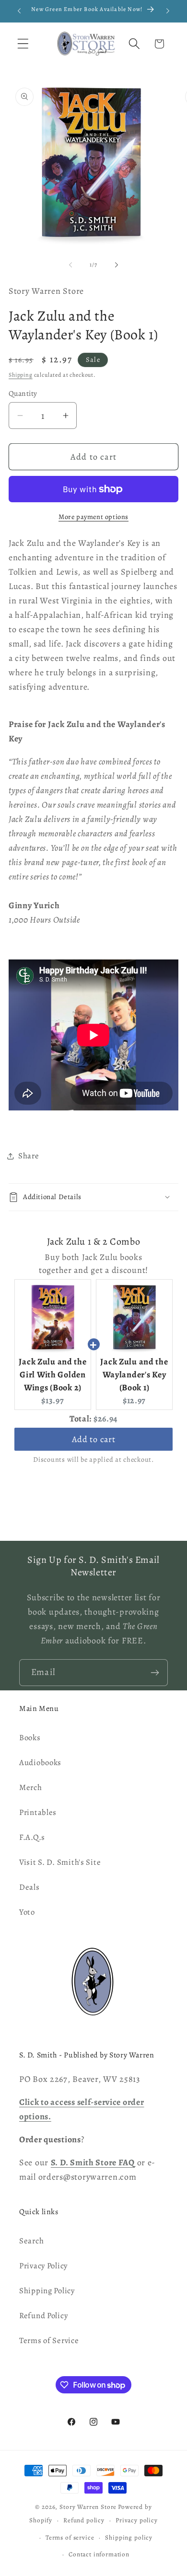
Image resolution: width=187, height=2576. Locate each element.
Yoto (27, 1912)
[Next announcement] (168, 11)
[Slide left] (70, 265)
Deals (29, 1887)
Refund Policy (43, 2316)
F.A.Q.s (32, 1837)
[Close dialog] (170, 2452)
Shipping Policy (47, 2291)
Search (31, 2241)
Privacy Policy (43, 2266)
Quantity (23, 393)
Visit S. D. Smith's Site (60, 1862)
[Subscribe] (155, 1673)
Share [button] (29, 1156)
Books (30, 1738)
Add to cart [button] (94, 1439)
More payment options (93, 517)
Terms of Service (49, 2340)
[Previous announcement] (19, 11)
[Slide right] (117, 265)
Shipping (21, 375)
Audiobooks (40, 1762)
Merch (31, 1787)
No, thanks (93, 2550)
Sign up (93, 2528)
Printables (38, 1812)
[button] (23, 44)
